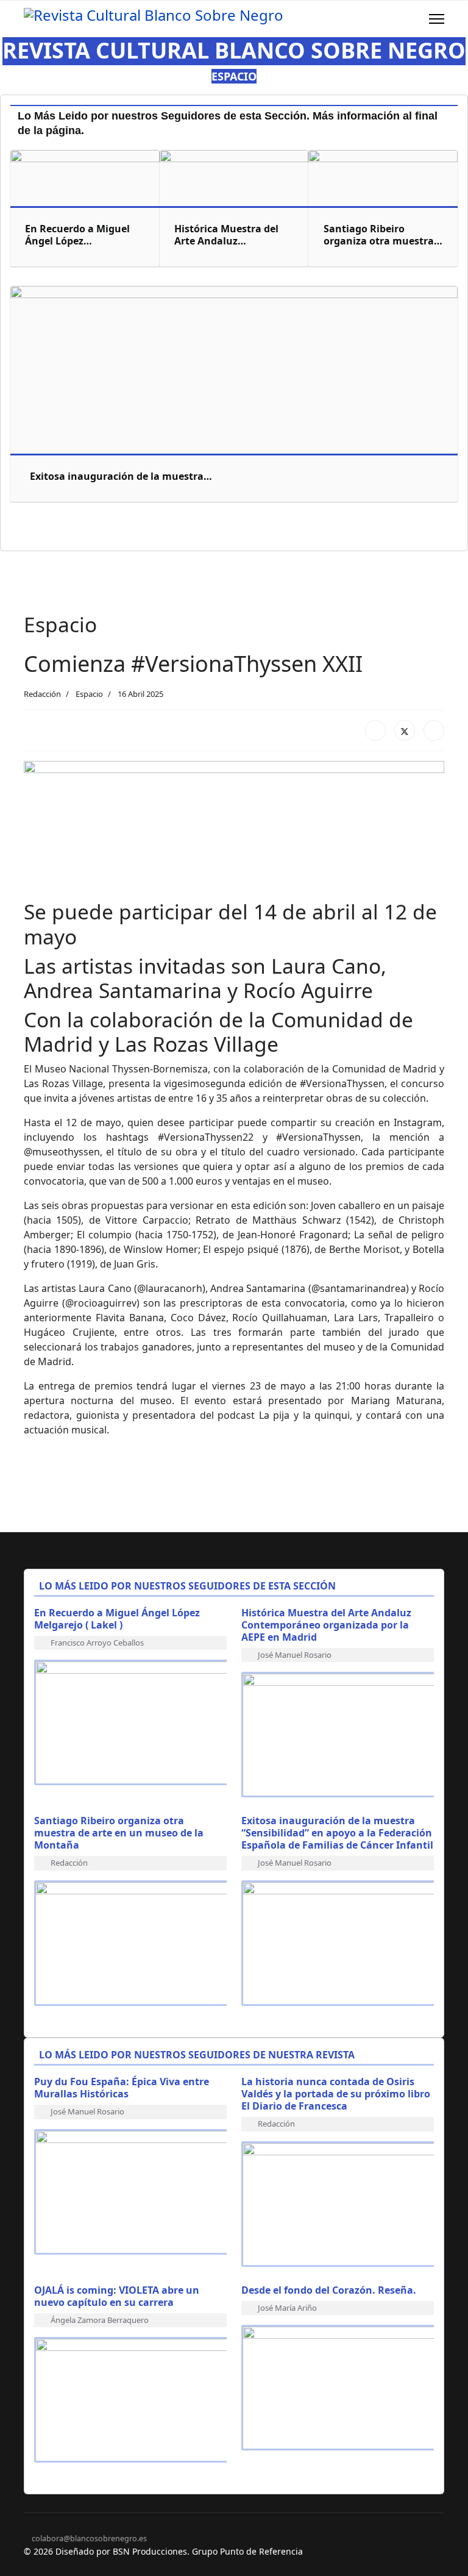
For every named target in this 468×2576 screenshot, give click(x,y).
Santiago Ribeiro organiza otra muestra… (383, 235)
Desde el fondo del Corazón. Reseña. (329, 2290)
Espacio (89, 694)
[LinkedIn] (434, 730)
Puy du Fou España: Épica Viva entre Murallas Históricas (122, 2088)
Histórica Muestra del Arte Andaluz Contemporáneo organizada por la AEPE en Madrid (326, 1625)
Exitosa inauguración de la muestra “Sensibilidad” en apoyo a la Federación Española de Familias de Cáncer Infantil (337, 1833)
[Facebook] (375, 730)
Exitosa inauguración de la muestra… (121, 476)
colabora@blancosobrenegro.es (89, 2539)
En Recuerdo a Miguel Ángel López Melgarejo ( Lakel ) (117, 1619)
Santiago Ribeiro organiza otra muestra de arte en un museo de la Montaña (119, 1833)
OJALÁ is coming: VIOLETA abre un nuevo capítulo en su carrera (117, 2296)
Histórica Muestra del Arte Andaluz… (226, 235)
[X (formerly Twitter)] (405, 730)
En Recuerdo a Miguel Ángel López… (77, 235)
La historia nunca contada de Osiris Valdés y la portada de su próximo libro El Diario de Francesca (336, 2094)
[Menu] (437, 19)
